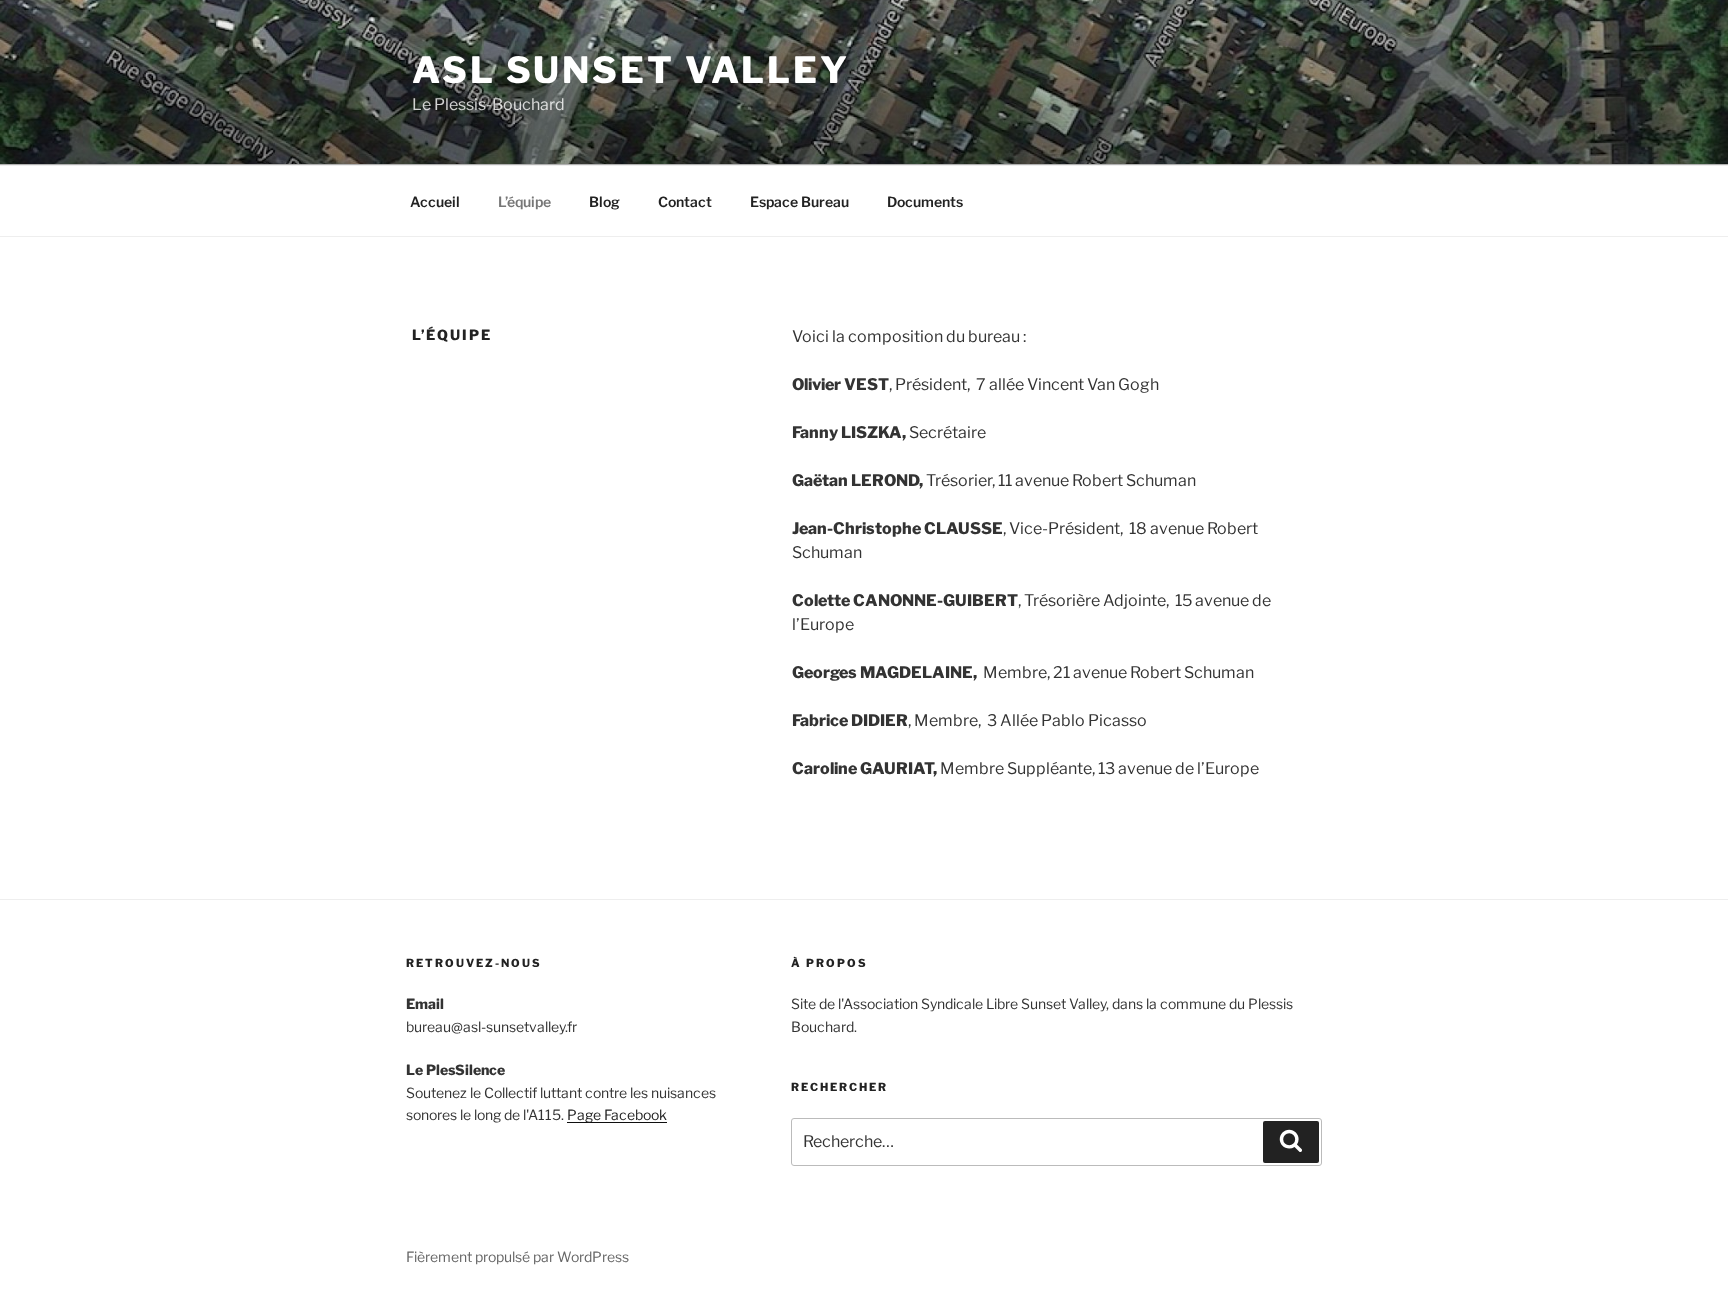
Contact (685, 201)
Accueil (435, 201)
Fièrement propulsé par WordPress (517, 1256)
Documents (925, 201)
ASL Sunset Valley (631, 70)
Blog (604, 201)
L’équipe (524, 201)
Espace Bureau (799, 201)
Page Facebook (617, 1114)
